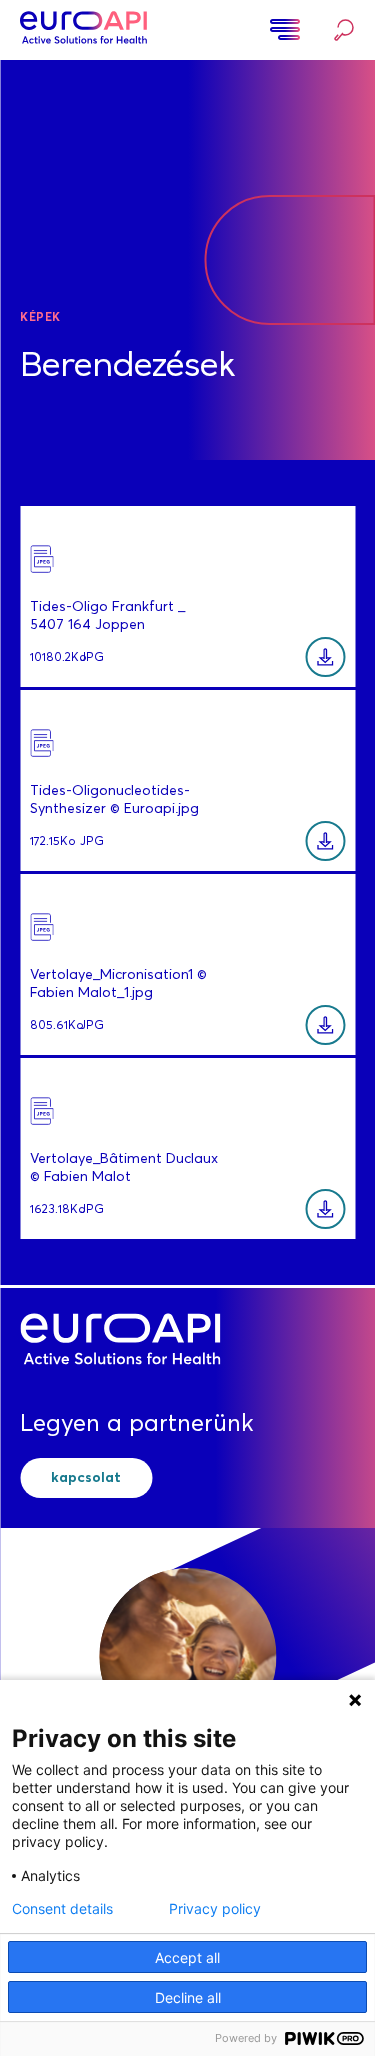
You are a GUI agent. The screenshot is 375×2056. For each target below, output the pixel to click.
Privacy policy (215, 1909)
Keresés (339, 30)
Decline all (188, 1997)
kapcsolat (86, 1478)
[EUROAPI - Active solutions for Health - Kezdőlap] (83, 30)
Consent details (62, 1909)
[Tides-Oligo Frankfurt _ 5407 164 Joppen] (325, 657)
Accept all (187, 1957)
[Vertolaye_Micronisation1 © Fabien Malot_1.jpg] (325, 1025)
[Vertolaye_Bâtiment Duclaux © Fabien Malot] (325, 1209)
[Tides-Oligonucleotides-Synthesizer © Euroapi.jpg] (325, 841)
